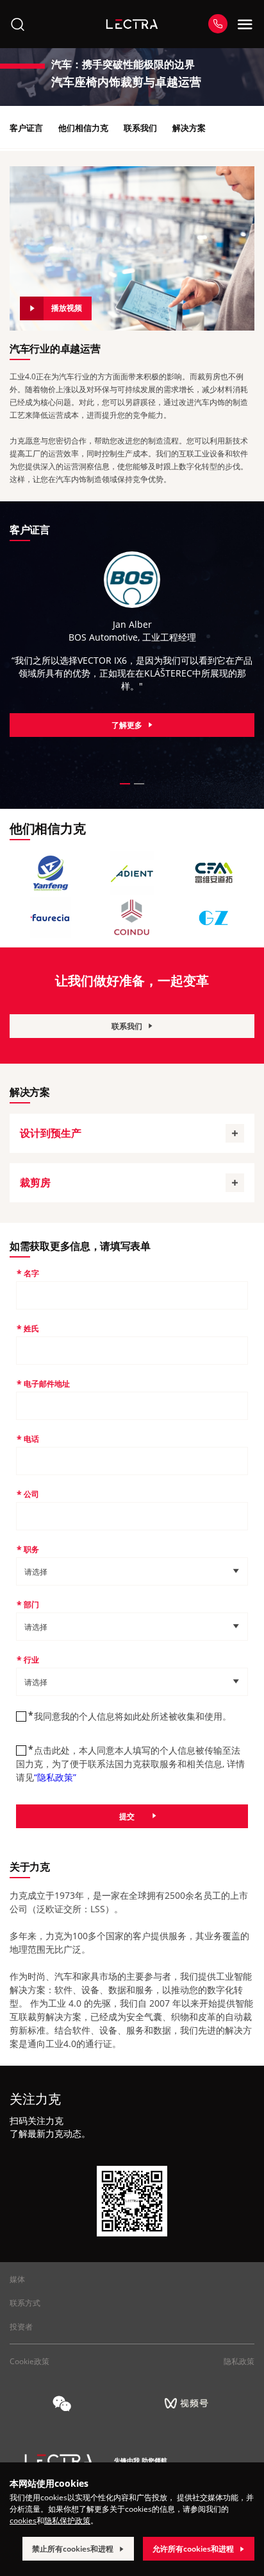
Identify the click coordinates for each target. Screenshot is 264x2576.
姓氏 (31, 1328)
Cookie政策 (29, 2361)
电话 (31, 1439)
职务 (31, 1549)
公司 (31, 1494)
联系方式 (25, 2303)
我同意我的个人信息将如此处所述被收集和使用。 (133, 1716)
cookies (23, 2520)
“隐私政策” (55, 1777)
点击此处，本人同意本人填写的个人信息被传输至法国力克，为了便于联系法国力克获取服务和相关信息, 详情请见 (130, 1764)
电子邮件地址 (47, 1384)
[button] (125, 784)
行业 (31, 1660)
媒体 (17, 2279)
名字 (31, 1273)
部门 (31, 1604)
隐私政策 (239, 2361)
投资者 (21, 2327)
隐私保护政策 (67, 2520)
